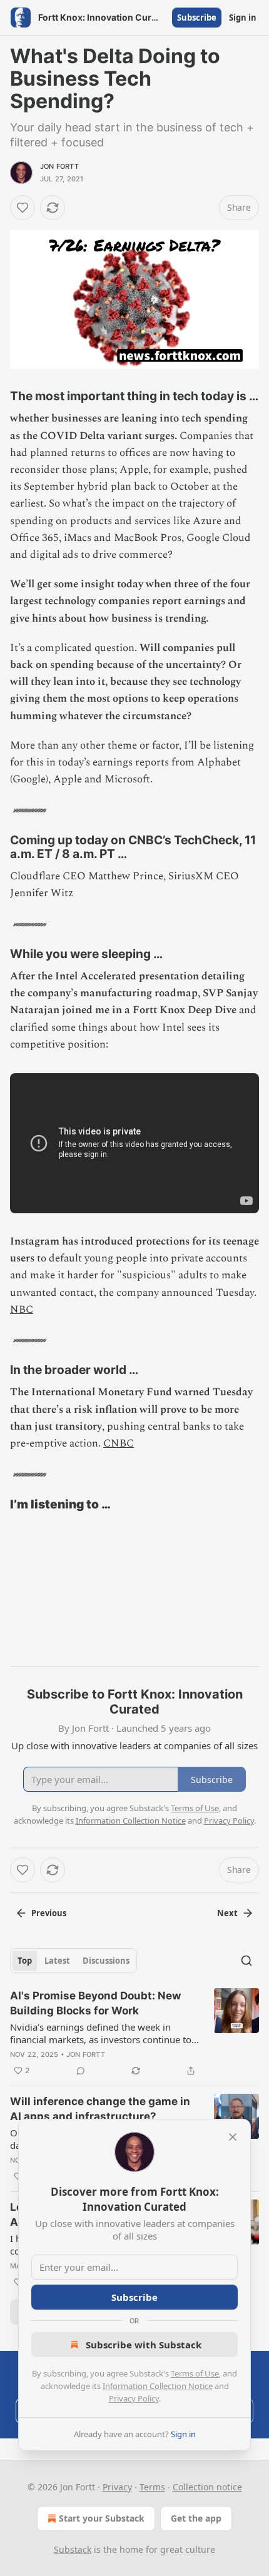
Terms (152, 2487)
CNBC (119, 1443)
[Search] (246, 1961)
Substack (73, 2549)
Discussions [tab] (106, 1961)
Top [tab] (25, 1961)
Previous (49, 1913)
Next (227, 1913)
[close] (233, 2137)
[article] (134, 2033)
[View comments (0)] (81, 2071)
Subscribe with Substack (144, 2345)
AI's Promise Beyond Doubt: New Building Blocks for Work (95, 2003)
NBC (22, 1310)
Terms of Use (195, 2373)
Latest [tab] (57, 1961)
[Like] (23, 208)
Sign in (243, 18)
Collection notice (207, 2487)
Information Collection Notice (158, 2386)
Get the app (196, 2518)
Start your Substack (102, 2518)
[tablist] (74, 1961)
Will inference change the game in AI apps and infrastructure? (100, 2109)
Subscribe (197, 18)
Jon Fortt (59, 166)
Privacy (117, 2487)
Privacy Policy (134, 2398)
